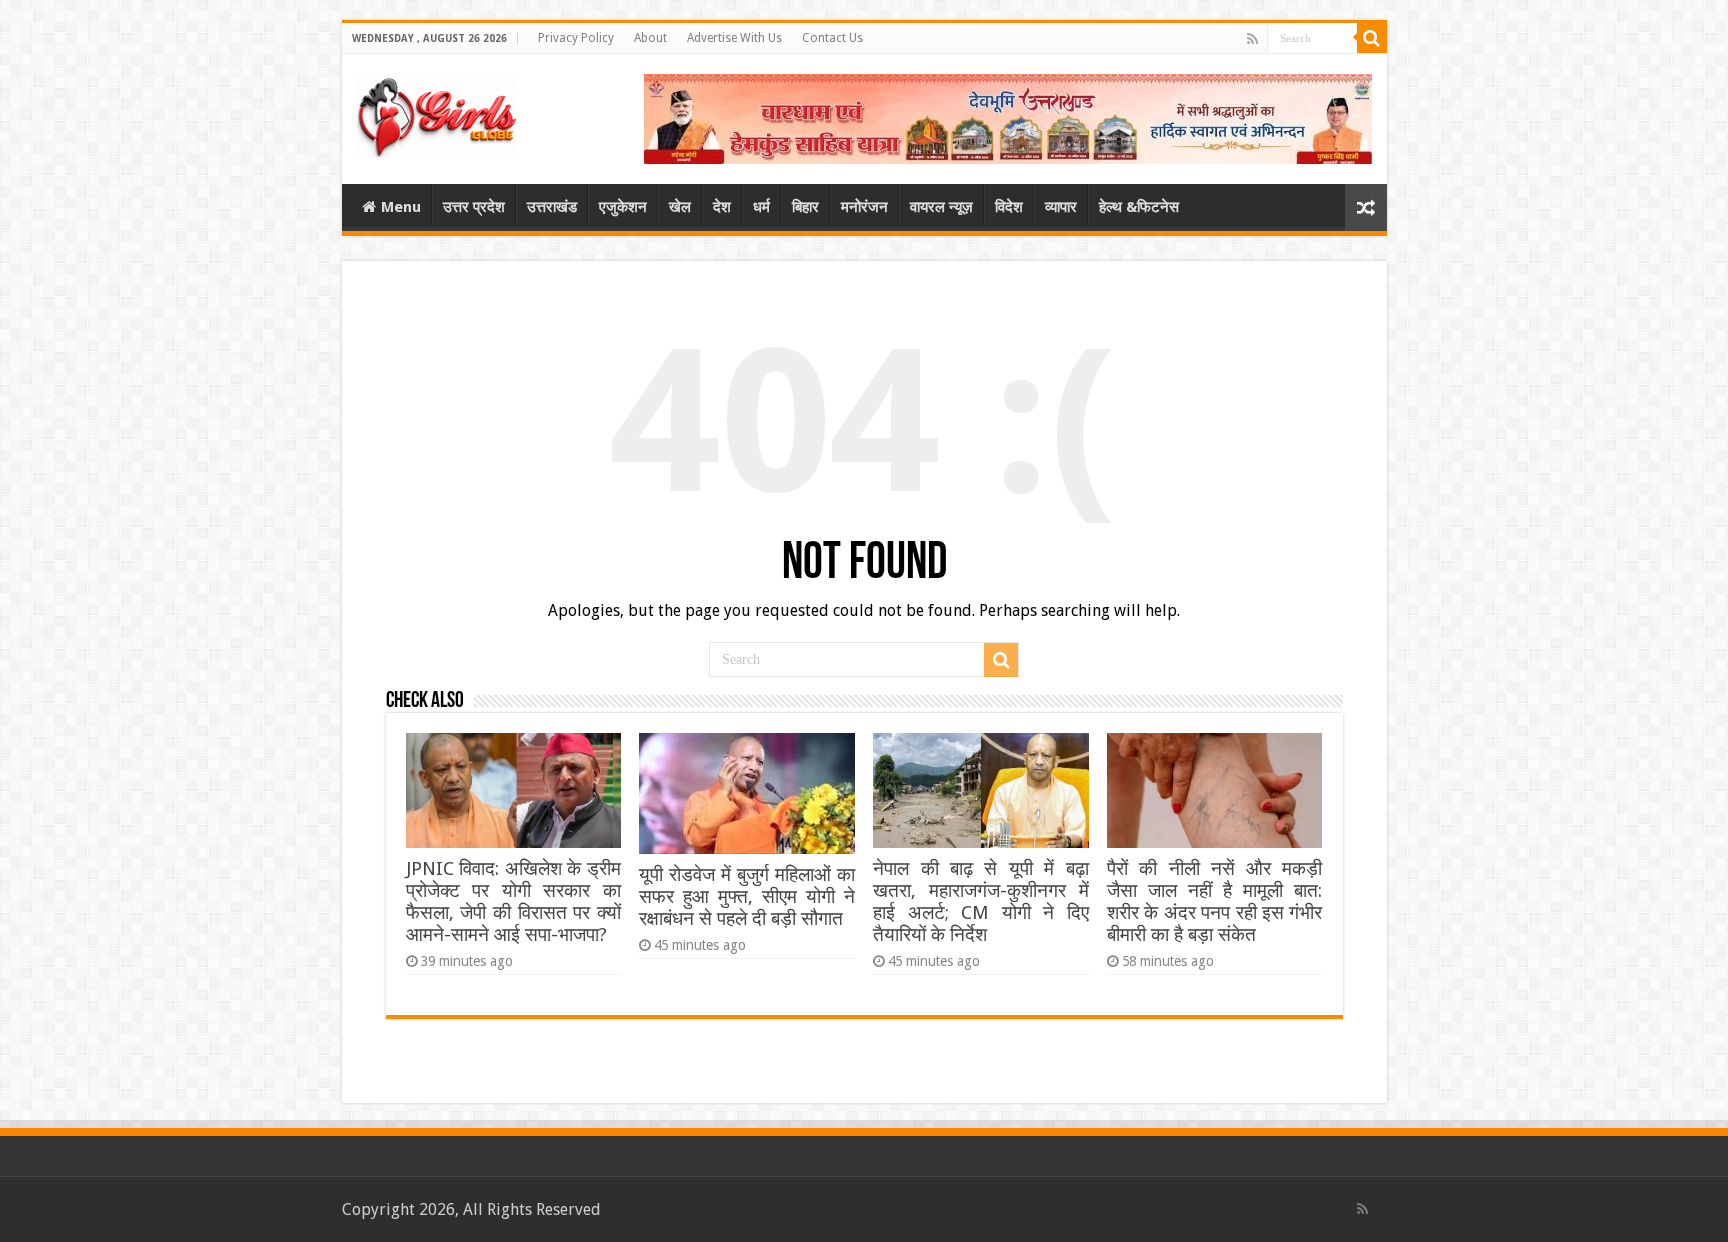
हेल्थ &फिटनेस (1139, 207)
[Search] (1372, 38)
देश (722, 207)
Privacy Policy (576, 38)
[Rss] (1252, 39)
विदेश (1009, 207)
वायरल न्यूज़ (941, 207)
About (650, 38)
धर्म (761, 207)
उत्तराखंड (552, 207)
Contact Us (832, 38)
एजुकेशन (623, 207)
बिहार (805, 207)
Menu (401, 207)
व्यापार (1061, 207)
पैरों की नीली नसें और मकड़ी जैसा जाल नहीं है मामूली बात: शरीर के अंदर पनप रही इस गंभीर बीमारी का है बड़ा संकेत (1214, 901)
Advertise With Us (734, 38)
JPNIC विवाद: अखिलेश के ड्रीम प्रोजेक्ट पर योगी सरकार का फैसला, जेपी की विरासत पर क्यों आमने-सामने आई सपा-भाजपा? (513, 901)
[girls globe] (437, 112)
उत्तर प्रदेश (474, 207)
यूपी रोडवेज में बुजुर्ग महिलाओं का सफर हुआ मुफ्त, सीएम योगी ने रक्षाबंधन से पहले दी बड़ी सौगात (746, 896)
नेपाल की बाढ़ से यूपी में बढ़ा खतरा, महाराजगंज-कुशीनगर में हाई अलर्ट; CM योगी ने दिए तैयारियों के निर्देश (980, 901)
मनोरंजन (864, 207)
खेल (680, 207)
